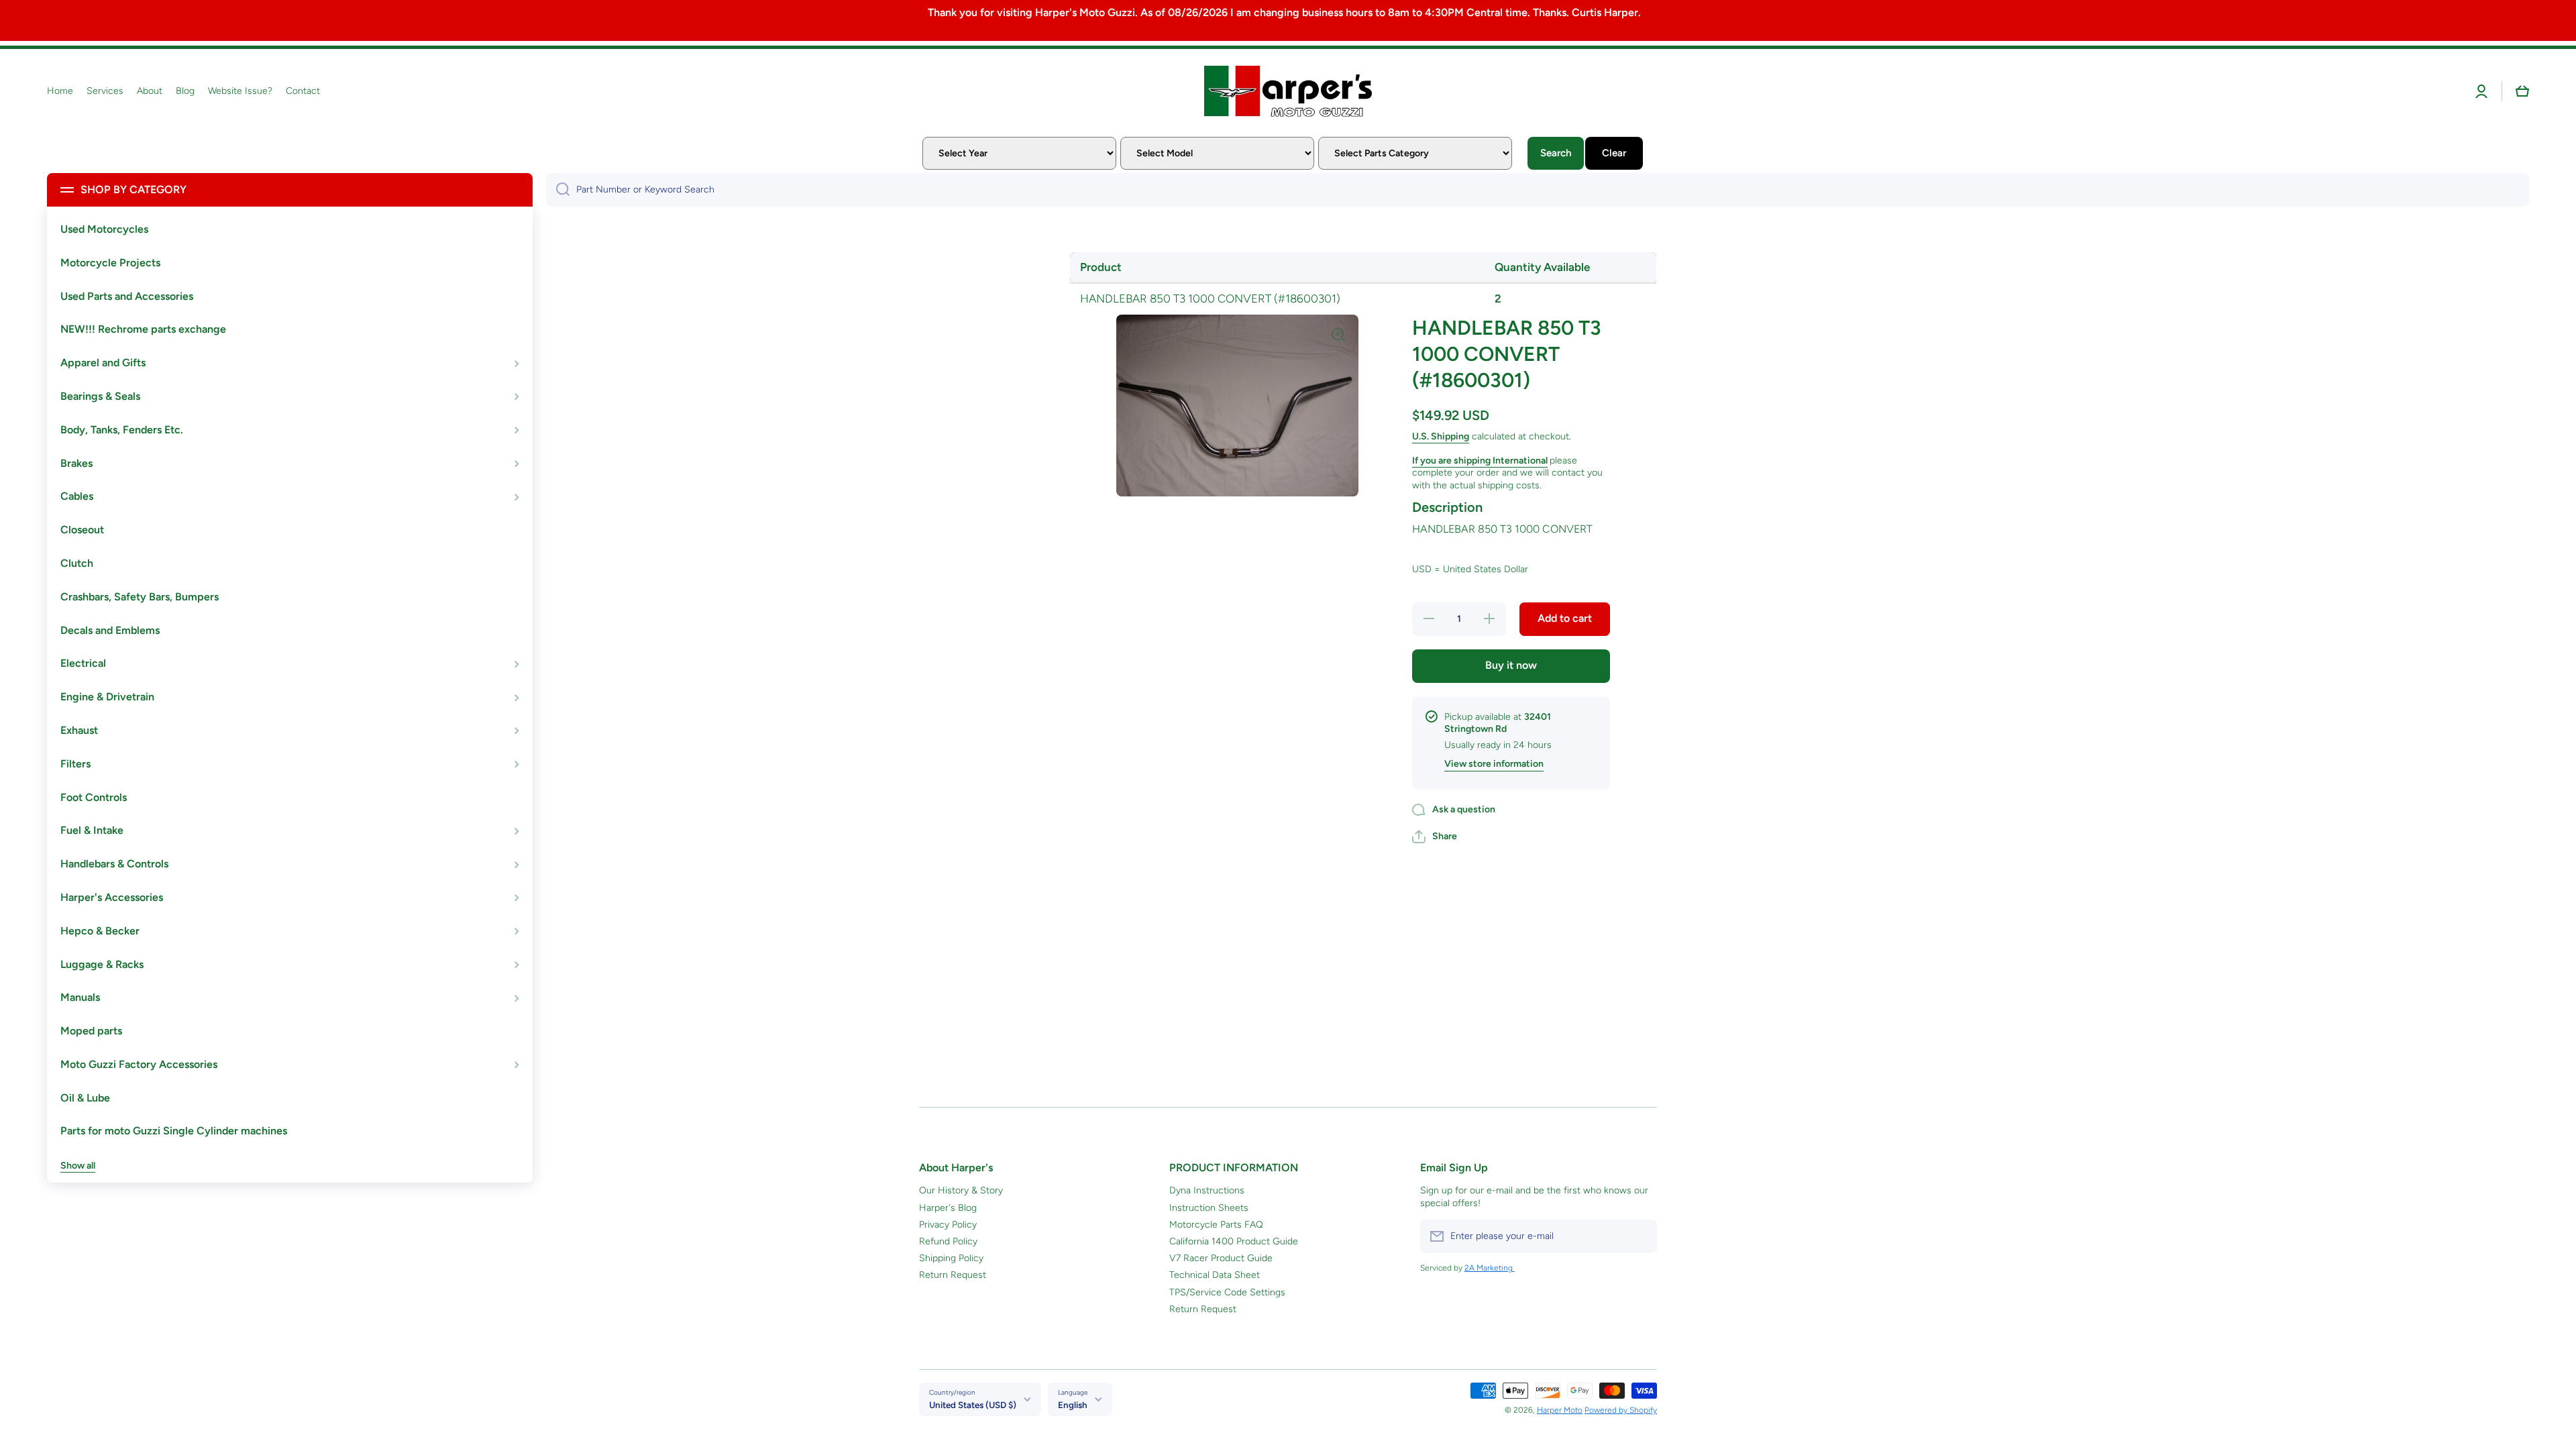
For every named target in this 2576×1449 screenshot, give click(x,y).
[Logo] (1288, 91)
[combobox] (1538, 190)
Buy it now (1511, 665)
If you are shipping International (1480, 461)
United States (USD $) (973, 1405)
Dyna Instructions (1207, 1190)
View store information (1494, 764)
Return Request (953, 1275)
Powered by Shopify (1621, 1410)
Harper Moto (1560, 1410)
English (1073, 1405)
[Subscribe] (1640, 1236)
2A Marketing (1490, 1268)
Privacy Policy (948, 1225)
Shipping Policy (951, 1258)
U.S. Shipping (1441, 436)
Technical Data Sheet (1215, 1275)
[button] (2522, 91)
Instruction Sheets (1209, 1208)
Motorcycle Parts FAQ (1216, 1225)
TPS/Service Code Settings (1227, 1292)
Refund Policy (948, 1241)
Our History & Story (961, 1190)
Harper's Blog (948, 1208)
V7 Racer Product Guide (1221, 1258)
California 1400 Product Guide (1234, 1241)
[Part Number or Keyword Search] (558, 190)
